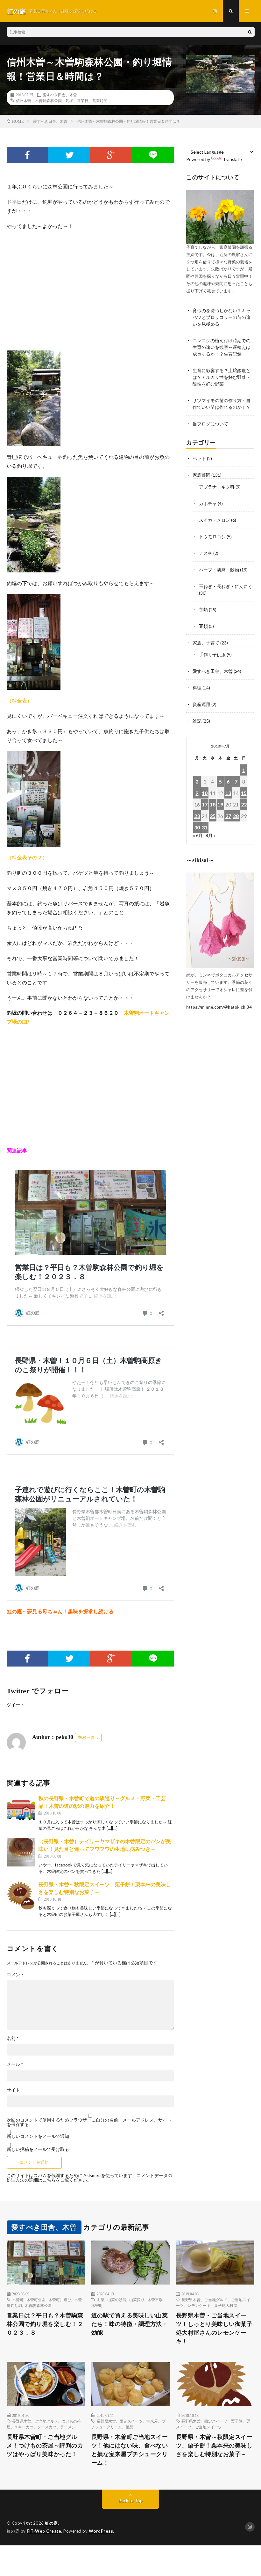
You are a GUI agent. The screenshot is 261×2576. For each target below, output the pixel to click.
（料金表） (19, 700)
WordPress (101, 2531)
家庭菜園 (201, 475)
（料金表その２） (27, 857)
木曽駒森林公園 (38, 2305)
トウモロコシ (212, 537)
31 (205, 827)
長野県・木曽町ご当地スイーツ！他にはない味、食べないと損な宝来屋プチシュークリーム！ (130, 2450)
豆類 (203, 626)
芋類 (203, 610)
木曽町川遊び (60, 2300)
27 (228, 816)
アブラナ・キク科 (217, 487)
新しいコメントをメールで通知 (38, 2136)
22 (244, 804)
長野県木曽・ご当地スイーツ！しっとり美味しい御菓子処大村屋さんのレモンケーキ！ (214, 2328)
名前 (13, 2038)
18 (213, 804)
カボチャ (208, 503)
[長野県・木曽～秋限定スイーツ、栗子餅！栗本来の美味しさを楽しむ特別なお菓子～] (21, 1895)
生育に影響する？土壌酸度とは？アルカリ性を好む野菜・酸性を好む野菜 (222, 377)
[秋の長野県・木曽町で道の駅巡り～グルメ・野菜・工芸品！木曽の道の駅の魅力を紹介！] (21, 1809)
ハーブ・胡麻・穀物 (219, 570)
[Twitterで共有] (69, 155)
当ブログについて (210, 424)
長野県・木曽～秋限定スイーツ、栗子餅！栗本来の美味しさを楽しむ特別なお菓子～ (214, 2446)
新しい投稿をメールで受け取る (38, 2149)
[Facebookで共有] (28, 155)
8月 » (211, 835)
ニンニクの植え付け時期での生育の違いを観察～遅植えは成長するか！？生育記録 (222, 347)
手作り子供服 (212, 655)
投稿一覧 (87, 1737)
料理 (197, 688)
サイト (13, 2090)
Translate (232, 159)
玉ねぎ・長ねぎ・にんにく (226, 586)
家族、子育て (206, 643)
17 (205, 804)
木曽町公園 (36, 2300)
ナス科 (206, 553)
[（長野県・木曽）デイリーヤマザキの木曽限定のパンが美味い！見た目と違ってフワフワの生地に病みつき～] (21, 1852)
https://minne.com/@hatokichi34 (219, 1007)
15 (244, 793)
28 (236, 816)
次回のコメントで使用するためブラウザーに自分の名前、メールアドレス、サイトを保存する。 (89, 2122)
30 (197, 827)
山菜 (101, 2300)
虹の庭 (51, 2523)
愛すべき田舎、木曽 (60, 95)
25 (213, 816)
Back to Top (131, 2501)
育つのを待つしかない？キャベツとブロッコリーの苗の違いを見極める (222, 317)
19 (220, 804)
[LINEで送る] (153, 155)
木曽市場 (155, 2300)
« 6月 (198, 835)
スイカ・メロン (215, 520)
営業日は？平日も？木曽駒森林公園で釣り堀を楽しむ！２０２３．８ (45, 2324)
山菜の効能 (117, 2300)
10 (205, 793)
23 (197, 816)
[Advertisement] (90, 291)
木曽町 (18, 2300)
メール (15, 2064)
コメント (16, 1975)
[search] (250, 32)
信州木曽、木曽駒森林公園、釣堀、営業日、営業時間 (62, 100)
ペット (199, 458)
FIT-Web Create (44, 2531)
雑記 (197, 721)
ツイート (16, 1705)
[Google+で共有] (111, 155)
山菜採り (137, 2300)
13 (228, 793)
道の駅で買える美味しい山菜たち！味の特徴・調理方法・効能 (130, 2324)
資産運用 (201, 704)
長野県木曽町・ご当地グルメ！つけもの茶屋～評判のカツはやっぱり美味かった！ (45, 2446)
